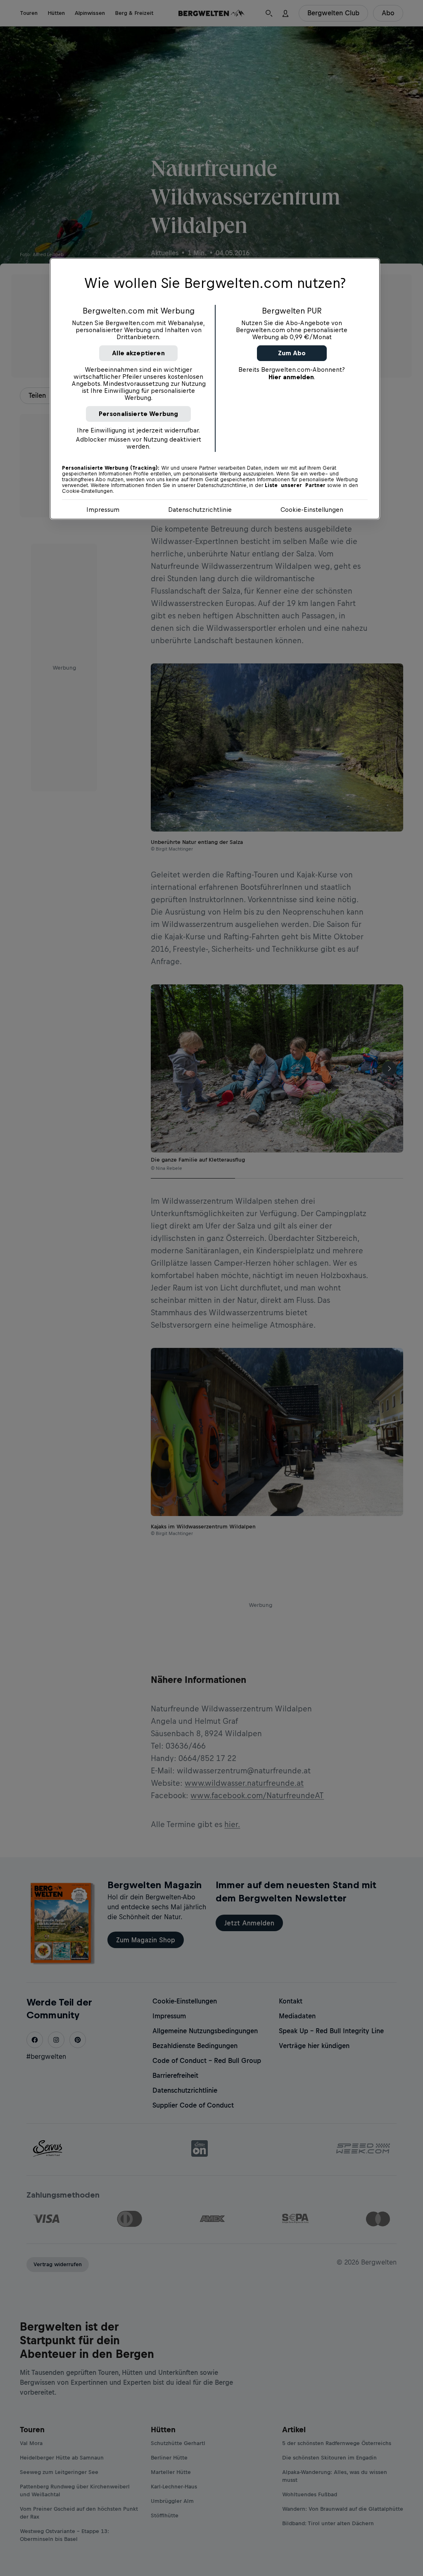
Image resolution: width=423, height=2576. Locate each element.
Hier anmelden (291, 377)
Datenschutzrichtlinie (200, 510)
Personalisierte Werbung (139, 414)
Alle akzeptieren (138, 353)
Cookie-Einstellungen (312, 510)
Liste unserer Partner (295, 485)
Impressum (103, 510)
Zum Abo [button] (292, 353)
